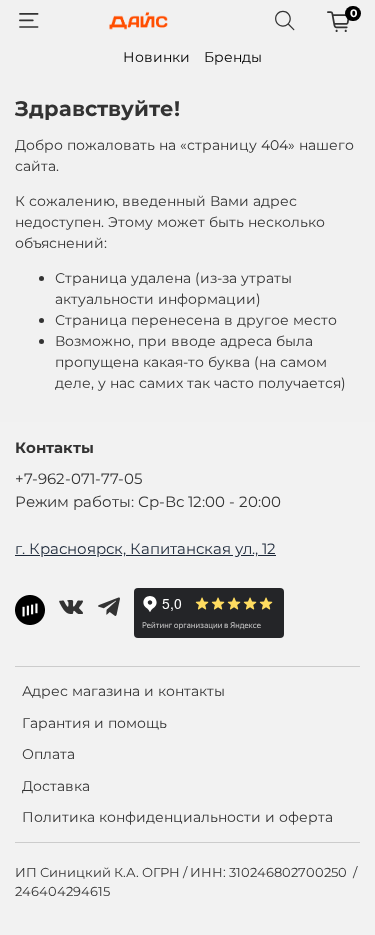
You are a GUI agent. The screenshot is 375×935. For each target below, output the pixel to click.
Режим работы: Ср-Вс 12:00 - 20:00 (148, 501)
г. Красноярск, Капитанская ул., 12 (145, 548)
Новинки (156, 57)
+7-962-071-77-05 (78, 478)
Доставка (56, 786)
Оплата (48, 754)
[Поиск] (285, 21)
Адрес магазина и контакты (123, 691)
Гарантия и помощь (94, 723)
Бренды (233, 57)
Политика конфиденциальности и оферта (177, 817)
